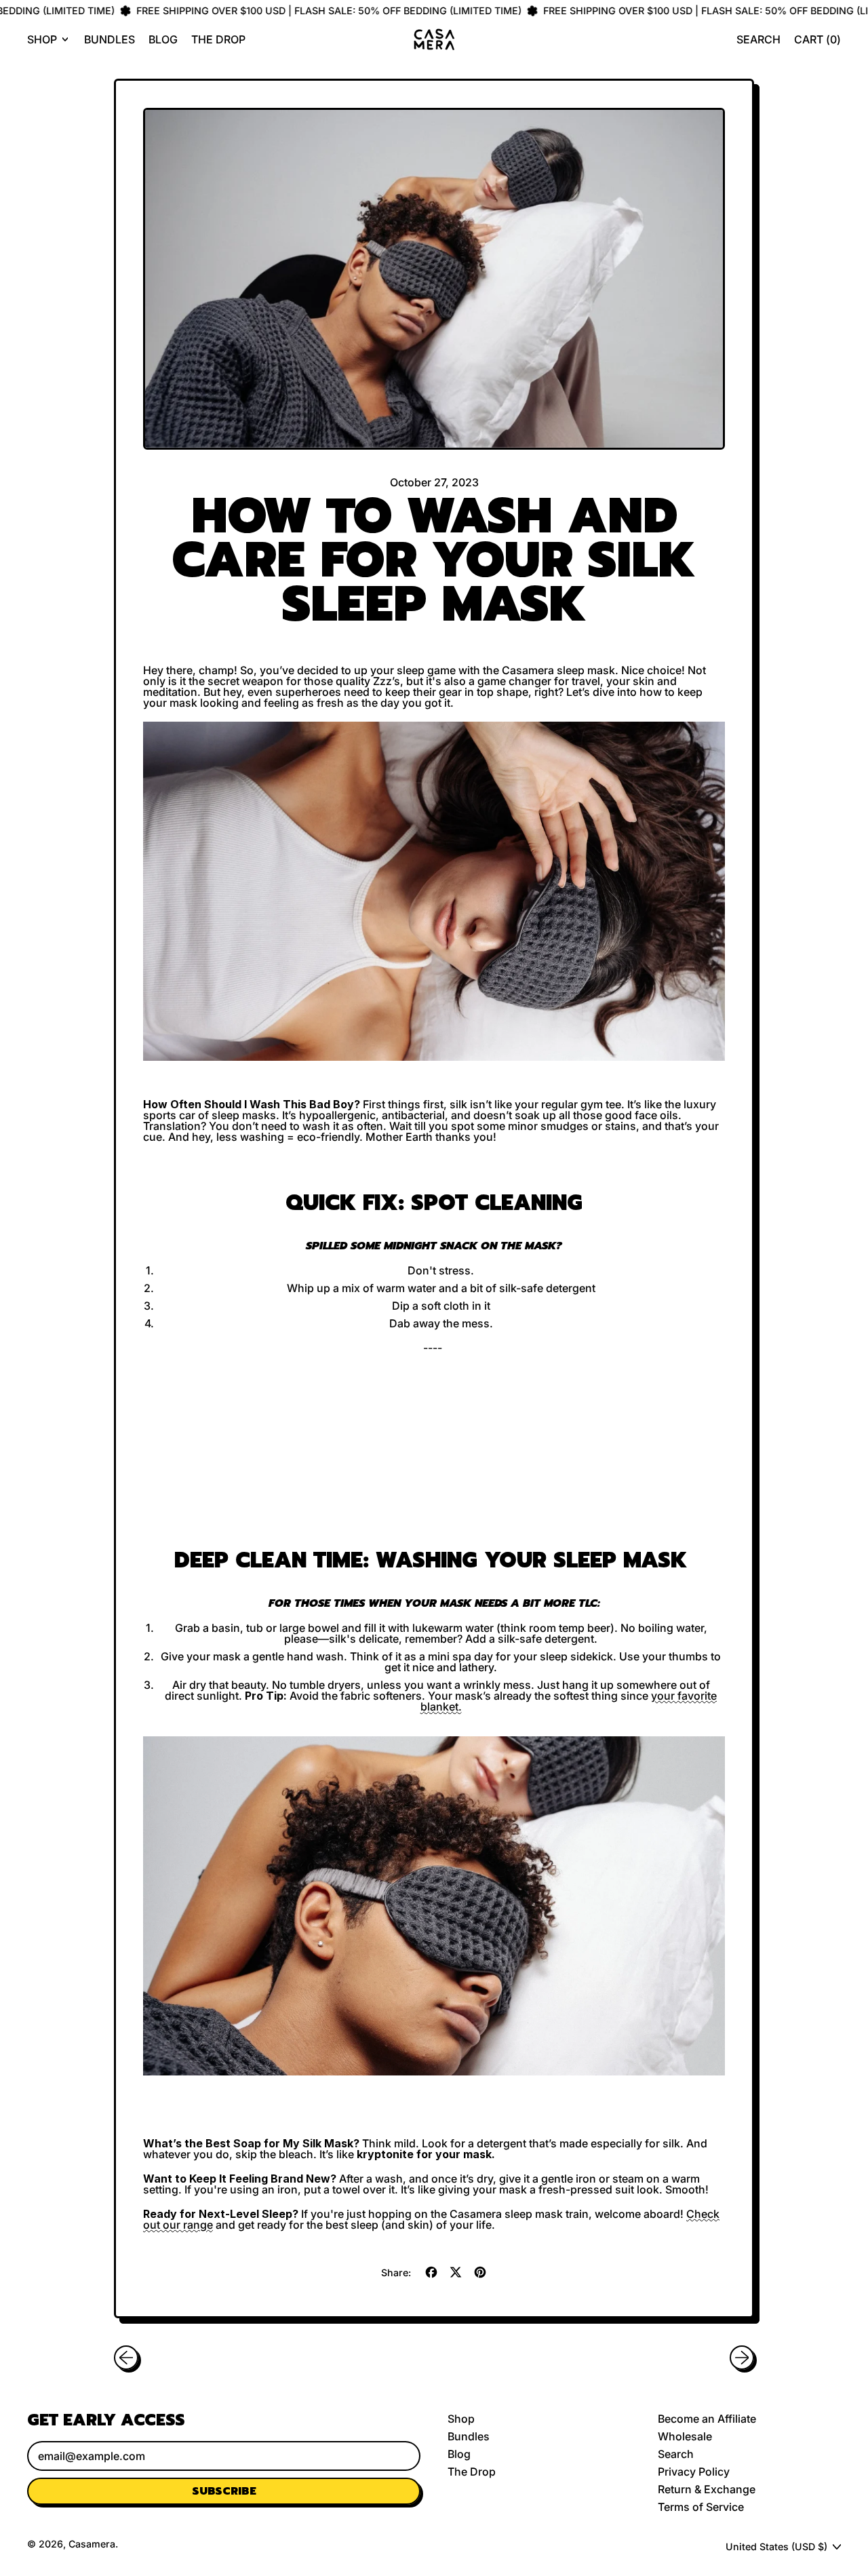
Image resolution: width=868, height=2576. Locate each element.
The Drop (218, 39)
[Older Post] (126, 2358)
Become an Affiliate (707, 2419)
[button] (758, 39)
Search (676, 2454)
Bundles (110, 39)
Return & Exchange (707, 2489)
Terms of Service (701, 2507)
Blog (163, 39)
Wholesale (685, 2436)
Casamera (92, 2544)
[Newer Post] (742, 2358)
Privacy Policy (694, 2472)
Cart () (817, 42)
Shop (461, 2419)
